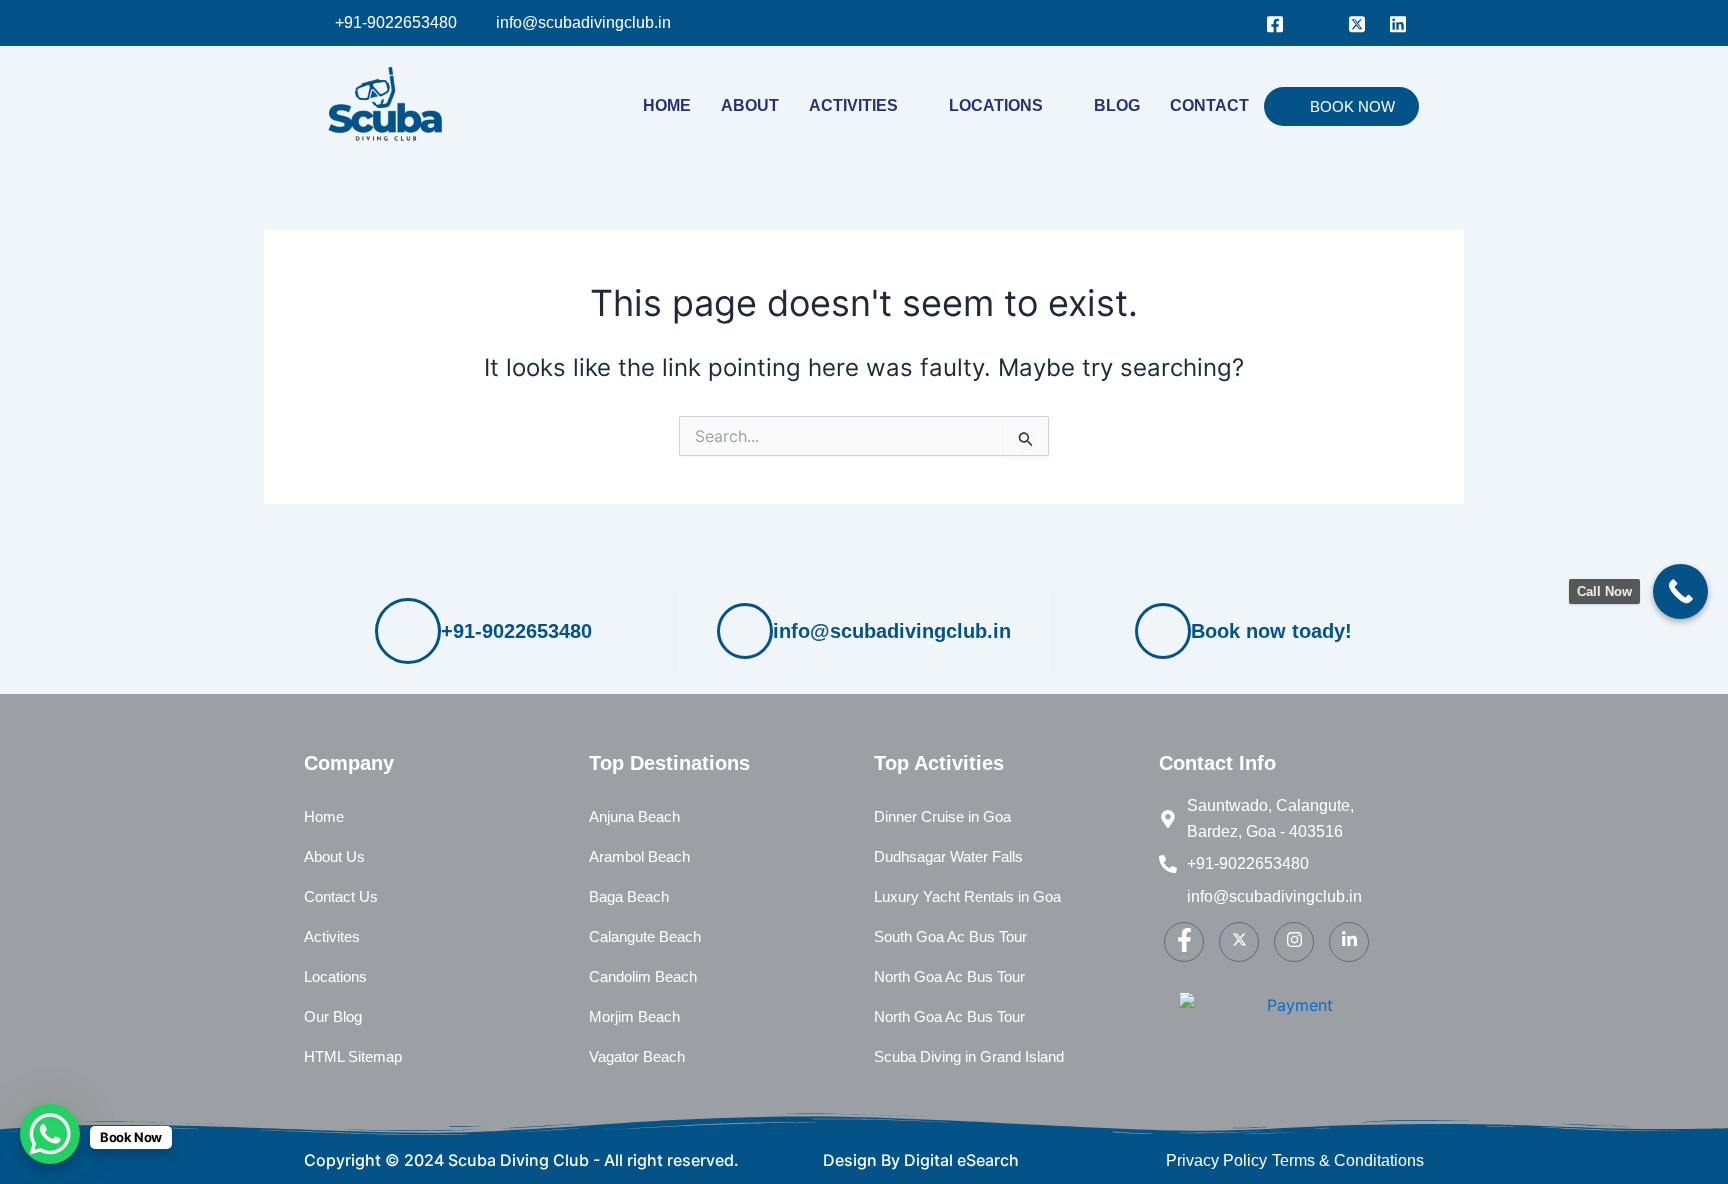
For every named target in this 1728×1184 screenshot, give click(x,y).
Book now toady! (1271, 631)
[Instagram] (1316, 23)
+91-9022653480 (516, 631)
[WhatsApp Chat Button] (50, 1134)
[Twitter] (1357, 23)
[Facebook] (1275, 23)
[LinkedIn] (1398, 23)
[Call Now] (1680, 591)
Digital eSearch (961, 1160)
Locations (996, 105)
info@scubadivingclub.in (892, 631)
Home (667, 105)
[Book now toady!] (1163, 631)
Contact (1209, 105)
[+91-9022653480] (408, 631)
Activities (853, 105)
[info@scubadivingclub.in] (745, 631)
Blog (1117, 105)
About (750, 105)
